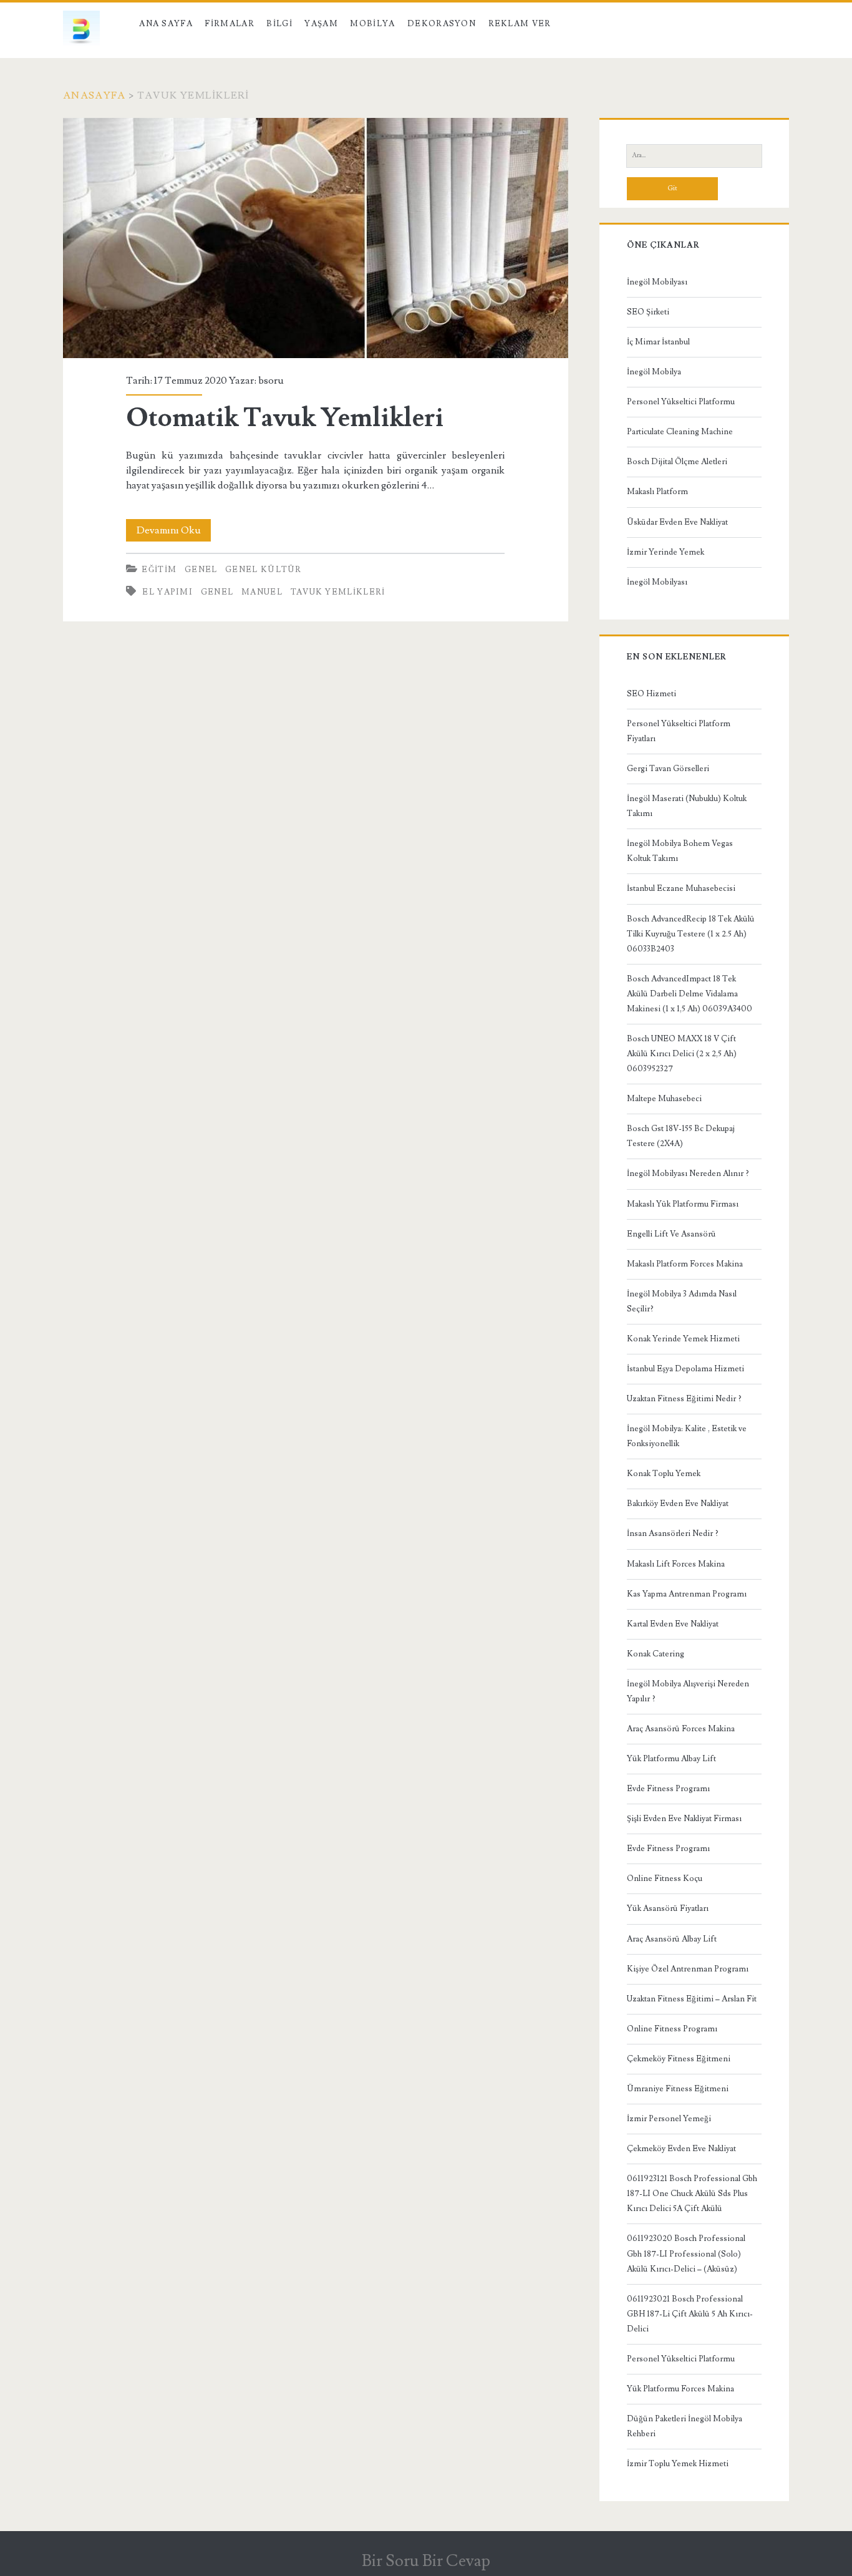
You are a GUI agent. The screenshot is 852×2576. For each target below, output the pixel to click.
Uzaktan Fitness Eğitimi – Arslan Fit (692, 1999)
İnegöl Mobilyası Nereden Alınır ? (688, 1174)
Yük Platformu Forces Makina (680, 2389)
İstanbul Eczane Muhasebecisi (681, 888)
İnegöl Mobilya (654, 372)
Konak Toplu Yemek (664, 1474)
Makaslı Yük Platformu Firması (683, 1204)
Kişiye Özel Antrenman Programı (688, 1969)
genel (217, 592)
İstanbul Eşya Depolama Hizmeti (685, 1369)
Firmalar (229, 24)
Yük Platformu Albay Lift (671, 1759)
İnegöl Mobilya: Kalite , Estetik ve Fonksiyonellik (687, 1436)
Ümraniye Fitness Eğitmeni (678, 2089)
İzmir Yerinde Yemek (666, 552)
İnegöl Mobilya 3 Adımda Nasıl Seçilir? (682, 1301)
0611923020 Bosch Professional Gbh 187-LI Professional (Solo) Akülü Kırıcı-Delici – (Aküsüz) (686, 2253)
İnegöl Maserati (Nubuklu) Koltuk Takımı (687, 806)
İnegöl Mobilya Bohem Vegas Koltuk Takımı (680, 851)
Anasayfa (94, 95)
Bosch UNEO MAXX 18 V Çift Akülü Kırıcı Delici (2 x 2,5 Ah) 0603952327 (682, 1054)
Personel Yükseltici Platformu (681, 402)
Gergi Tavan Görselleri (668, 769)
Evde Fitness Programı (668, 1789)
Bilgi (279, 24)
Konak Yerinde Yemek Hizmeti (683, 1339)
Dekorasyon (442, 24)
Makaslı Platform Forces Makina (685, 1264)
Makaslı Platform (657, 492)
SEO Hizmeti (651, 694)
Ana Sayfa (166, 24)
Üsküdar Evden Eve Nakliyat (677, 522)
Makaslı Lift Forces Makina (676, 1564)
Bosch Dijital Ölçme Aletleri (677, 462)
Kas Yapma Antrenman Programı (687, 1594)
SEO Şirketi (648, 312)
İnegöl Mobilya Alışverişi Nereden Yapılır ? (688, 1691)
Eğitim (159, 570)
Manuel (262, 592)
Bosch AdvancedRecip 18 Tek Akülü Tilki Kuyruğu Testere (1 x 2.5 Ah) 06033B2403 (691, 934)
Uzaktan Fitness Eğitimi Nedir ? (684, 1399)
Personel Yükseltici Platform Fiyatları (679, 731)
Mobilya (372, 24)
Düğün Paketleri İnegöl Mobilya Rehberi (685, 2426)
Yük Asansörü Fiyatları (668, 1908)
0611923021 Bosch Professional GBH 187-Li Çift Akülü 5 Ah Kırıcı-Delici (690, 2314)
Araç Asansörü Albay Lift (672, 1939)
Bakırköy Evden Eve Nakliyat (678, 1504)
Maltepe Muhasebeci (664, 1099)
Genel (201, 570)
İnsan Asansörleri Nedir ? (673, 1533)
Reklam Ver (520, 24)
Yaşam (321, 24)
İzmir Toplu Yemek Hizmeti (678, 2464)
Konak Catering (656, 1654)
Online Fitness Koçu (665, 1879)
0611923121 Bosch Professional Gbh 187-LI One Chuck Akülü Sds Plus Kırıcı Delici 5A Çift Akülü (692, 2194)
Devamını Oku (174, 532)
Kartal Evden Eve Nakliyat (673, 1624)
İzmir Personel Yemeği (669, 2119)
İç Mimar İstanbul (658, 342)
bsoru (271, 381)
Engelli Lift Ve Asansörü (671, 1234)
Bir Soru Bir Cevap (426, 2561)
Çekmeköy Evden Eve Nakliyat (681, 2149)
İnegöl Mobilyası (657, 282)
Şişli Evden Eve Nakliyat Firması (684, 1819)
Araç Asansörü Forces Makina (681, 1729)
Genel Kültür (264, 570)
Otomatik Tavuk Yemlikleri (315, 238)
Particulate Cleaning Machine (680, 432)
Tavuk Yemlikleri (338, 592)
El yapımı (167, 592)
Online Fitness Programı (672, 2029)
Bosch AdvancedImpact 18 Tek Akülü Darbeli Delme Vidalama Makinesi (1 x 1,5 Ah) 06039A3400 (690, 994)
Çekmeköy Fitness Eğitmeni (679, 2059)
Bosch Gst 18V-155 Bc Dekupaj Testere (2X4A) (681, 1136)
